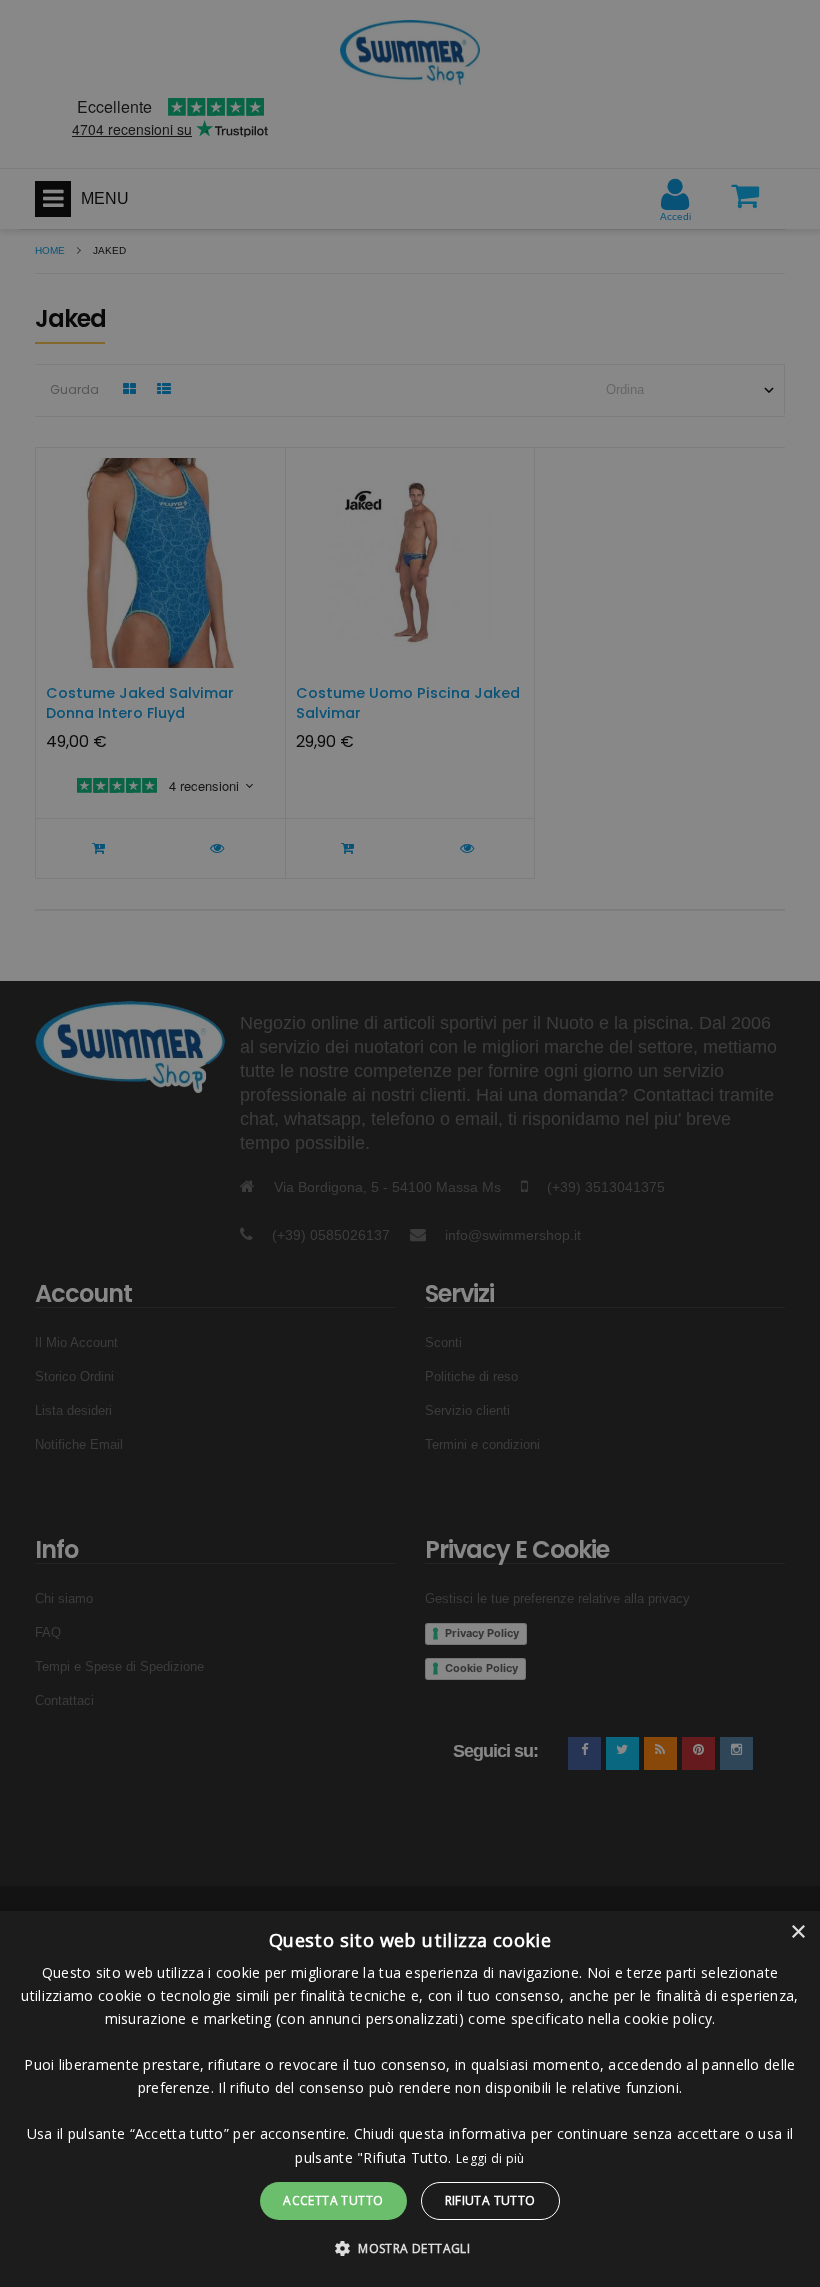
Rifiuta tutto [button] (490, 2200)
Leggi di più (490, 2158)
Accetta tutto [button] (333, 2200)
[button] (410, 2249)
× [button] (797, 1932)
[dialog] (410, 2099)
